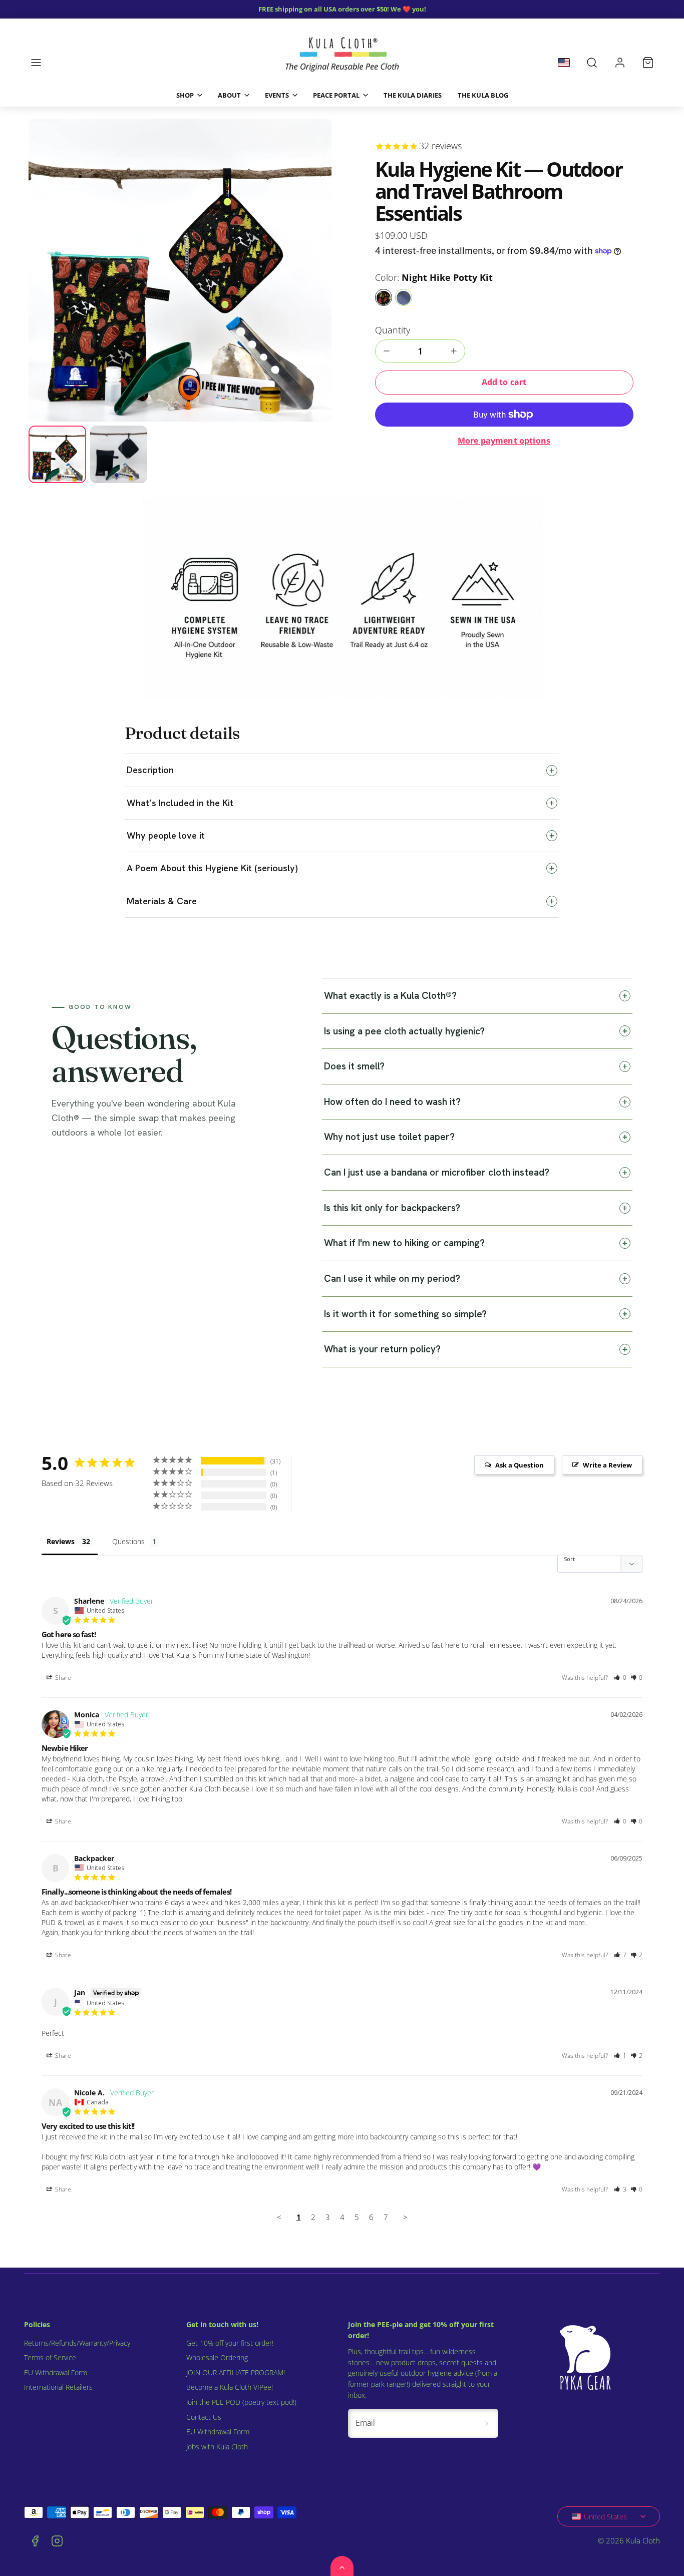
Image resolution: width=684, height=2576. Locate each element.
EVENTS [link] (277, 95)
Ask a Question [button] (520, 1465)
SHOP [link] (185, 95)
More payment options (504, 441)
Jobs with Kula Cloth (217, 2447)
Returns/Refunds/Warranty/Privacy (77, 2343)
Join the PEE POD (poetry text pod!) (241, 2402)
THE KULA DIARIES (413, 95)
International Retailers (58, 2387)
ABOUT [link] (229, 95)
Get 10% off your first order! (230, 2343)
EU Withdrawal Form (56, 2373)
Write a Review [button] (607, 1465)
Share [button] (62, 1678)
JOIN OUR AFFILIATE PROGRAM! (236, 2373)
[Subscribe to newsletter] (487, 2423)
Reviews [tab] (61, 1541)
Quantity (393, 330)
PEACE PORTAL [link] (336, 95)
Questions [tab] (128, 1541)
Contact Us (204, 2417)
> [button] (405, 2217)
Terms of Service (50, 2358)
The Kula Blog (483, 95)
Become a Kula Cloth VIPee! (230, 2387)
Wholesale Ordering (217, 2358)
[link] (620, 63)
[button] (36, 63)
